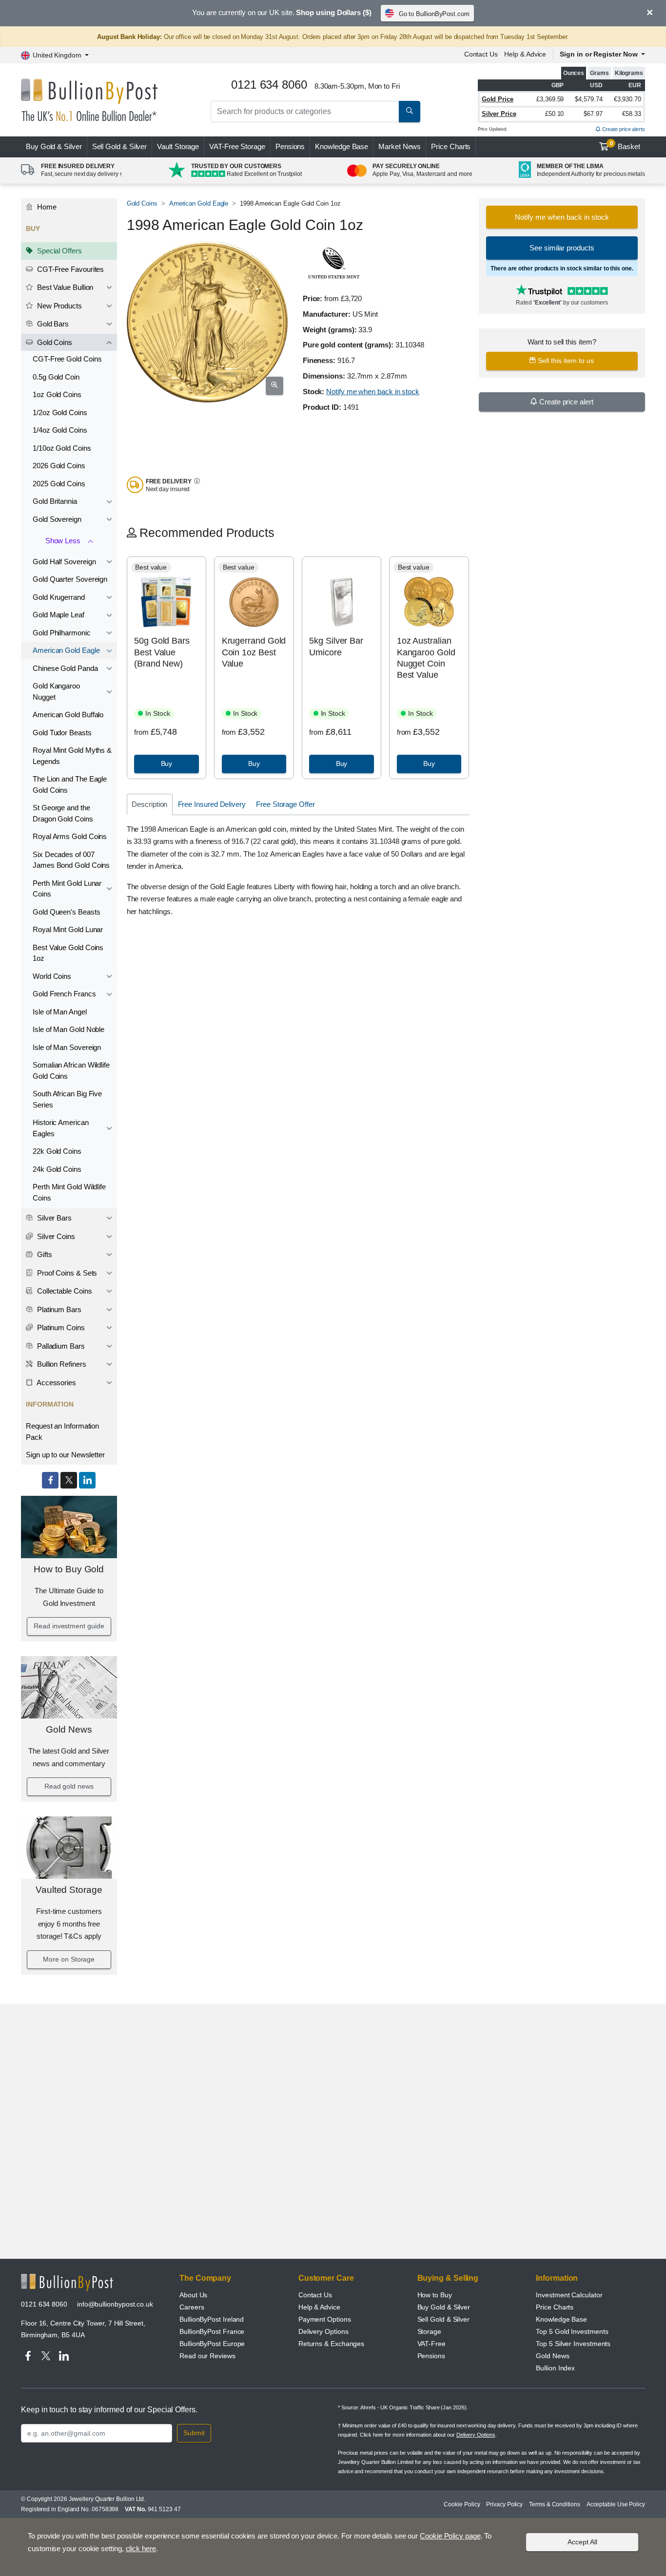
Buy (54, 146)
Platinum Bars (58, 1309)
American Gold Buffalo (68, 715)
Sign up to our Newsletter (65, 1455)
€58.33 (632, 114)
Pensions (290, 146)
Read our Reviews (207, 2356)
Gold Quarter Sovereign (70, 579)
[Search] (410, 112)
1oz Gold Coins (57, 394)
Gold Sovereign (57, 519)
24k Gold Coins (57, 1169)
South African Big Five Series (67, 1099)
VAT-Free (237, 146)
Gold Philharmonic (62, 633)
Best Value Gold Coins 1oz (68, 953)
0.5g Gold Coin (56, 377)
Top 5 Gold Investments (572, 2331)
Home (46, 207)
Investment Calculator (569, 2295)
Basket (625, 146)
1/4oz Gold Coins (60, 430)
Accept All (582, 2542)
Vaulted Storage (69, 1890)
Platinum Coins (60, 1327)
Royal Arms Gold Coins (70, 836)
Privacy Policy (504, 2504)
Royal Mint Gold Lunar (68, 929)
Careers (192, 2307)
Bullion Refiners (61, 1364)
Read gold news (69, 1786)
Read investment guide (69, 1626)
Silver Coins (55, 1236)
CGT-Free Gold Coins (67, 359)
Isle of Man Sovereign (67, 1047)
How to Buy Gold (69, 1569)
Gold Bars (52, 324)
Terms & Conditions (555, 2504)
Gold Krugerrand (59, 597)
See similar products (562, 248)
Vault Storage (178, 146)
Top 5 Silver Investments (573, 2344)
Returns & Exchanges (331, 2344)
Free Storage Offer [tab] (285, 804)
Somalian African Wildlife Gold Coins (71, 1070)
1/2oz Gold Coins (60, 412)
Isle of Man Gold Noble (69, 1029)
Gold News (69, 1729)
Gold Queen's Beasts (66, 912)
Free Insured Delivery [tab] (212, 804)
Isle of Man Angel (60, 1012)
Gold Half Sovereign (64, 562)
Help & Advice (525, 54)
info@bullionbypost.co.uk (115, 2304)
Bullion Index (555, 2368)
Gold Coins (54, 342)
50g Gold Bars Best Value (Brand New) (162, 652)
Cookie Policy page (450, 2536)
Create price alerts (623, 129)
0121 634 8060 (44, 2304)
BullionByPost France (212, 2331)
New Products (59, 306)
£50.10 (555, 114)
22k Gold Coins (57, 1151)
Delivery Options (323, 2331)
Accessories (56, 1383)
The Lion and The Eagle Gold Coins (70, 784)
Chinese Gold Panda (65, 668)
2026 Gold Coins (59, 466)
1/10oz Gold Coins (62, 448)
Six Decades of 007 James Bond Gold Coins (71, 860)
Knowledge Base (342, 146)
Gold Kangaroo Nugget (56, 691)
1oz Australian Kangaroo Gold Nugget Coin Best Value (426, 658)
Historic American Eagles (61, 1128)
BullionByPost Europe (212, 2344)
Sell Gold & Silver (444, 2319)
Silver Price (499, 114)
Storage (429, 2331)
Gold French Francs (64, 994)
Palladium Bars (60, 1346)
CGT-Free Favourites (69, 269)
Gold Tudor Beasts (62, 733)
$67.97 (593, 114)
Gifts (44, 1254)
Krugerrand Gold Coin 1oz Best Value (254, 652)
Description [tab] (149, 804)
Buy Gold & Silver (444, 2307)
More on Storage (69, 1959)
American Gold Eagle (66, 650)
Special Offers (59, 251)
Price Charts (451, 146)
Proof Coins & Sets (66, 1273)
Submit (194, 2433)
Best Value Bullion (64, 287)
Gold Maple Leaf (59, 615)
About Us (193, 2295)
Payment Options (325, 2319)
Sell (120, 146)
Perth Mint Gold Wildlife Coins (69, 1192)
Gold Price (498, 99)
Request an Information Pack (62, 1431)
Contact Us (481, 54)
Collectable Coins (64, 1291)
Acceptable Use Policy (616, 2504)
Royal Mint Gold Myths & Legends (72, 756)
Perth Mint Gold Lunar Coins (67, 889)
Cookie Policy (462, 2504)
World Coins (52, 976)
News (400, 146)
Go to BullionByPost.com (434, 14)
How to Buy (435, 2295)
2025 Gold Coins (59, 484)
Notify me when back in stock (373, 391)
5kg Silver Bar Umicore (336, 646)
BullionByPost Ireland (212, 2319)
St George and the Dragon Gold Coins (63, 813)
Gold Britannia (55, 501)
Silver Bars (53, 1218)
